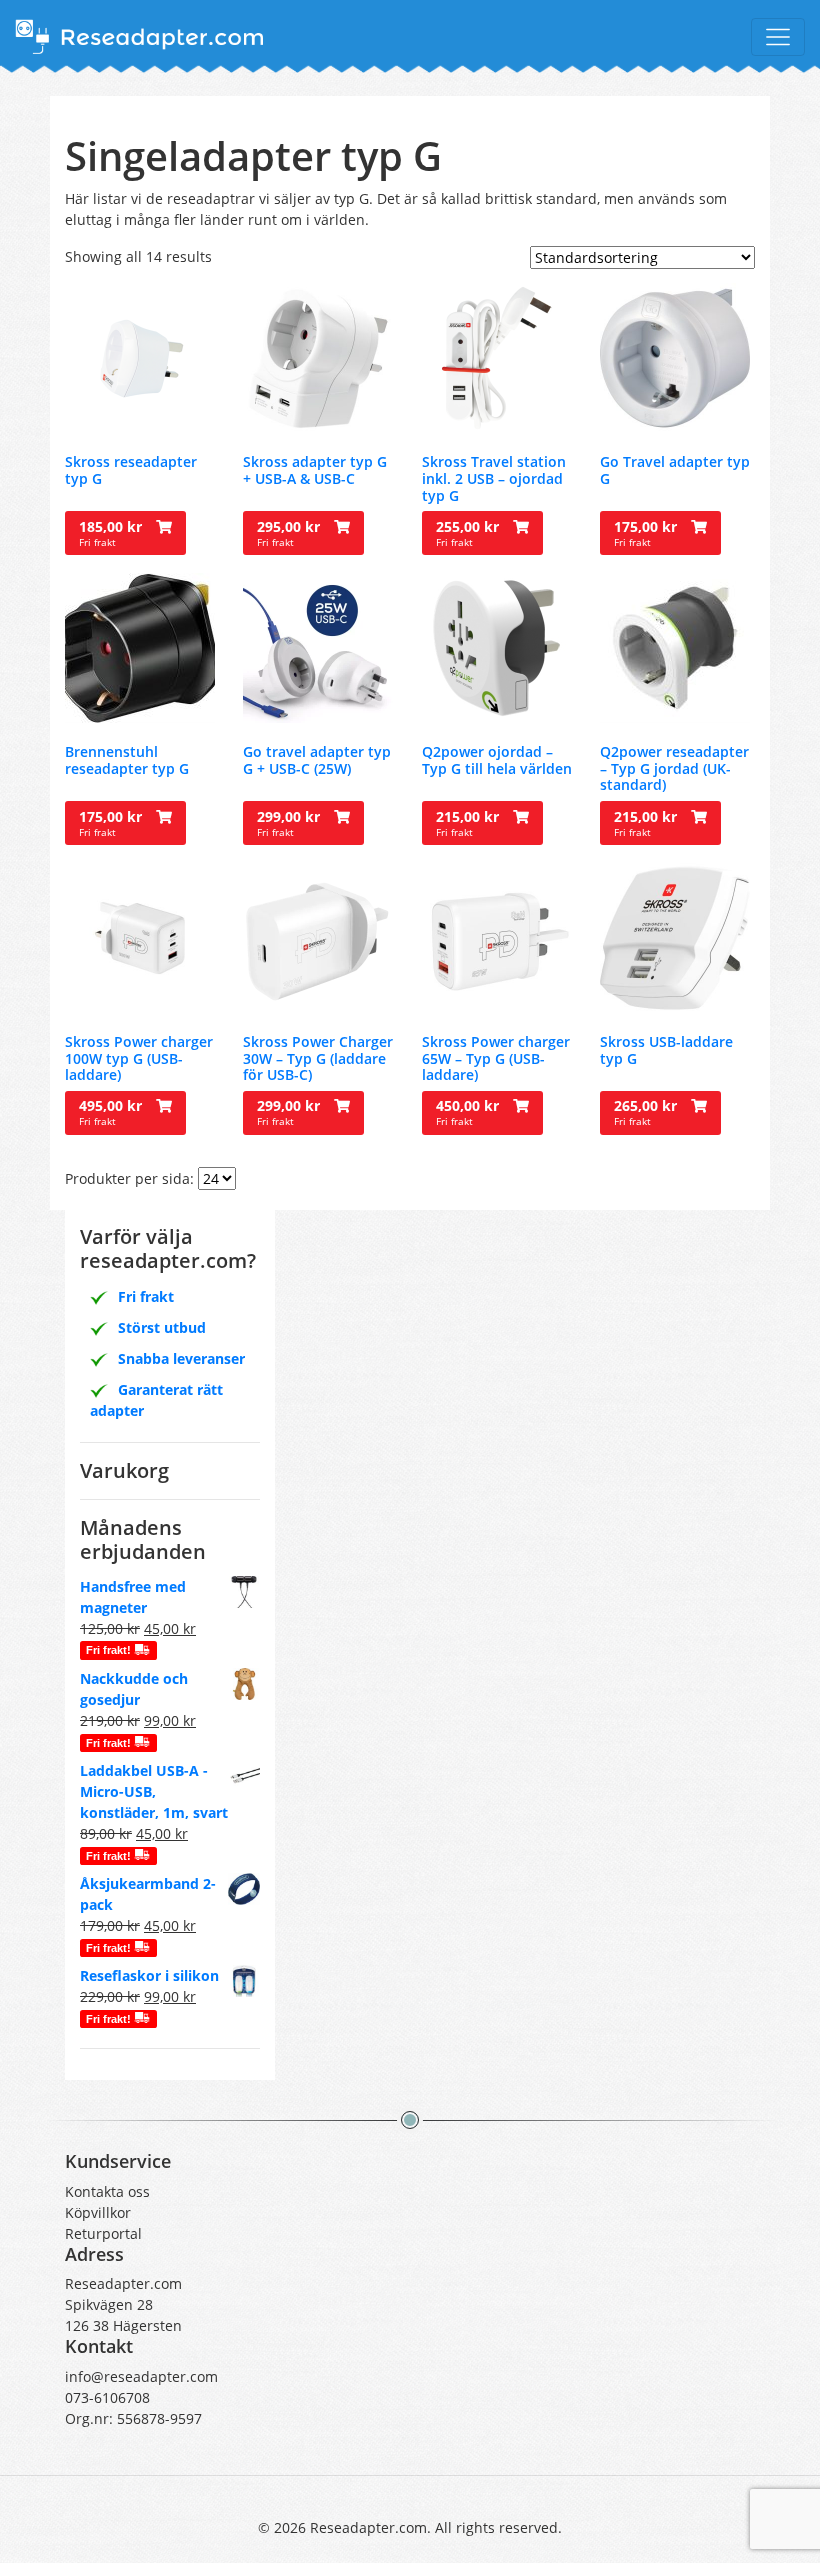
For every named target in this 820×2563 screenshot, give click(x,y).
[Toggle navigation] (778, 37)
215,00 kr (469, 823)
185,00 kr (112, 533)
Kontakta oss (107, 2191)
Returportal (103, 2233)
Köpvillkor (98, 2212)
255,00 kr (469, 533)
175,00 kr (647, 533)
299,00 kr (290, 823)
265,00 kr (647, 1112)
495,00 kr (112, 1112)
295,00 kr (290, 533)
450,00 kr (469, 1112)
